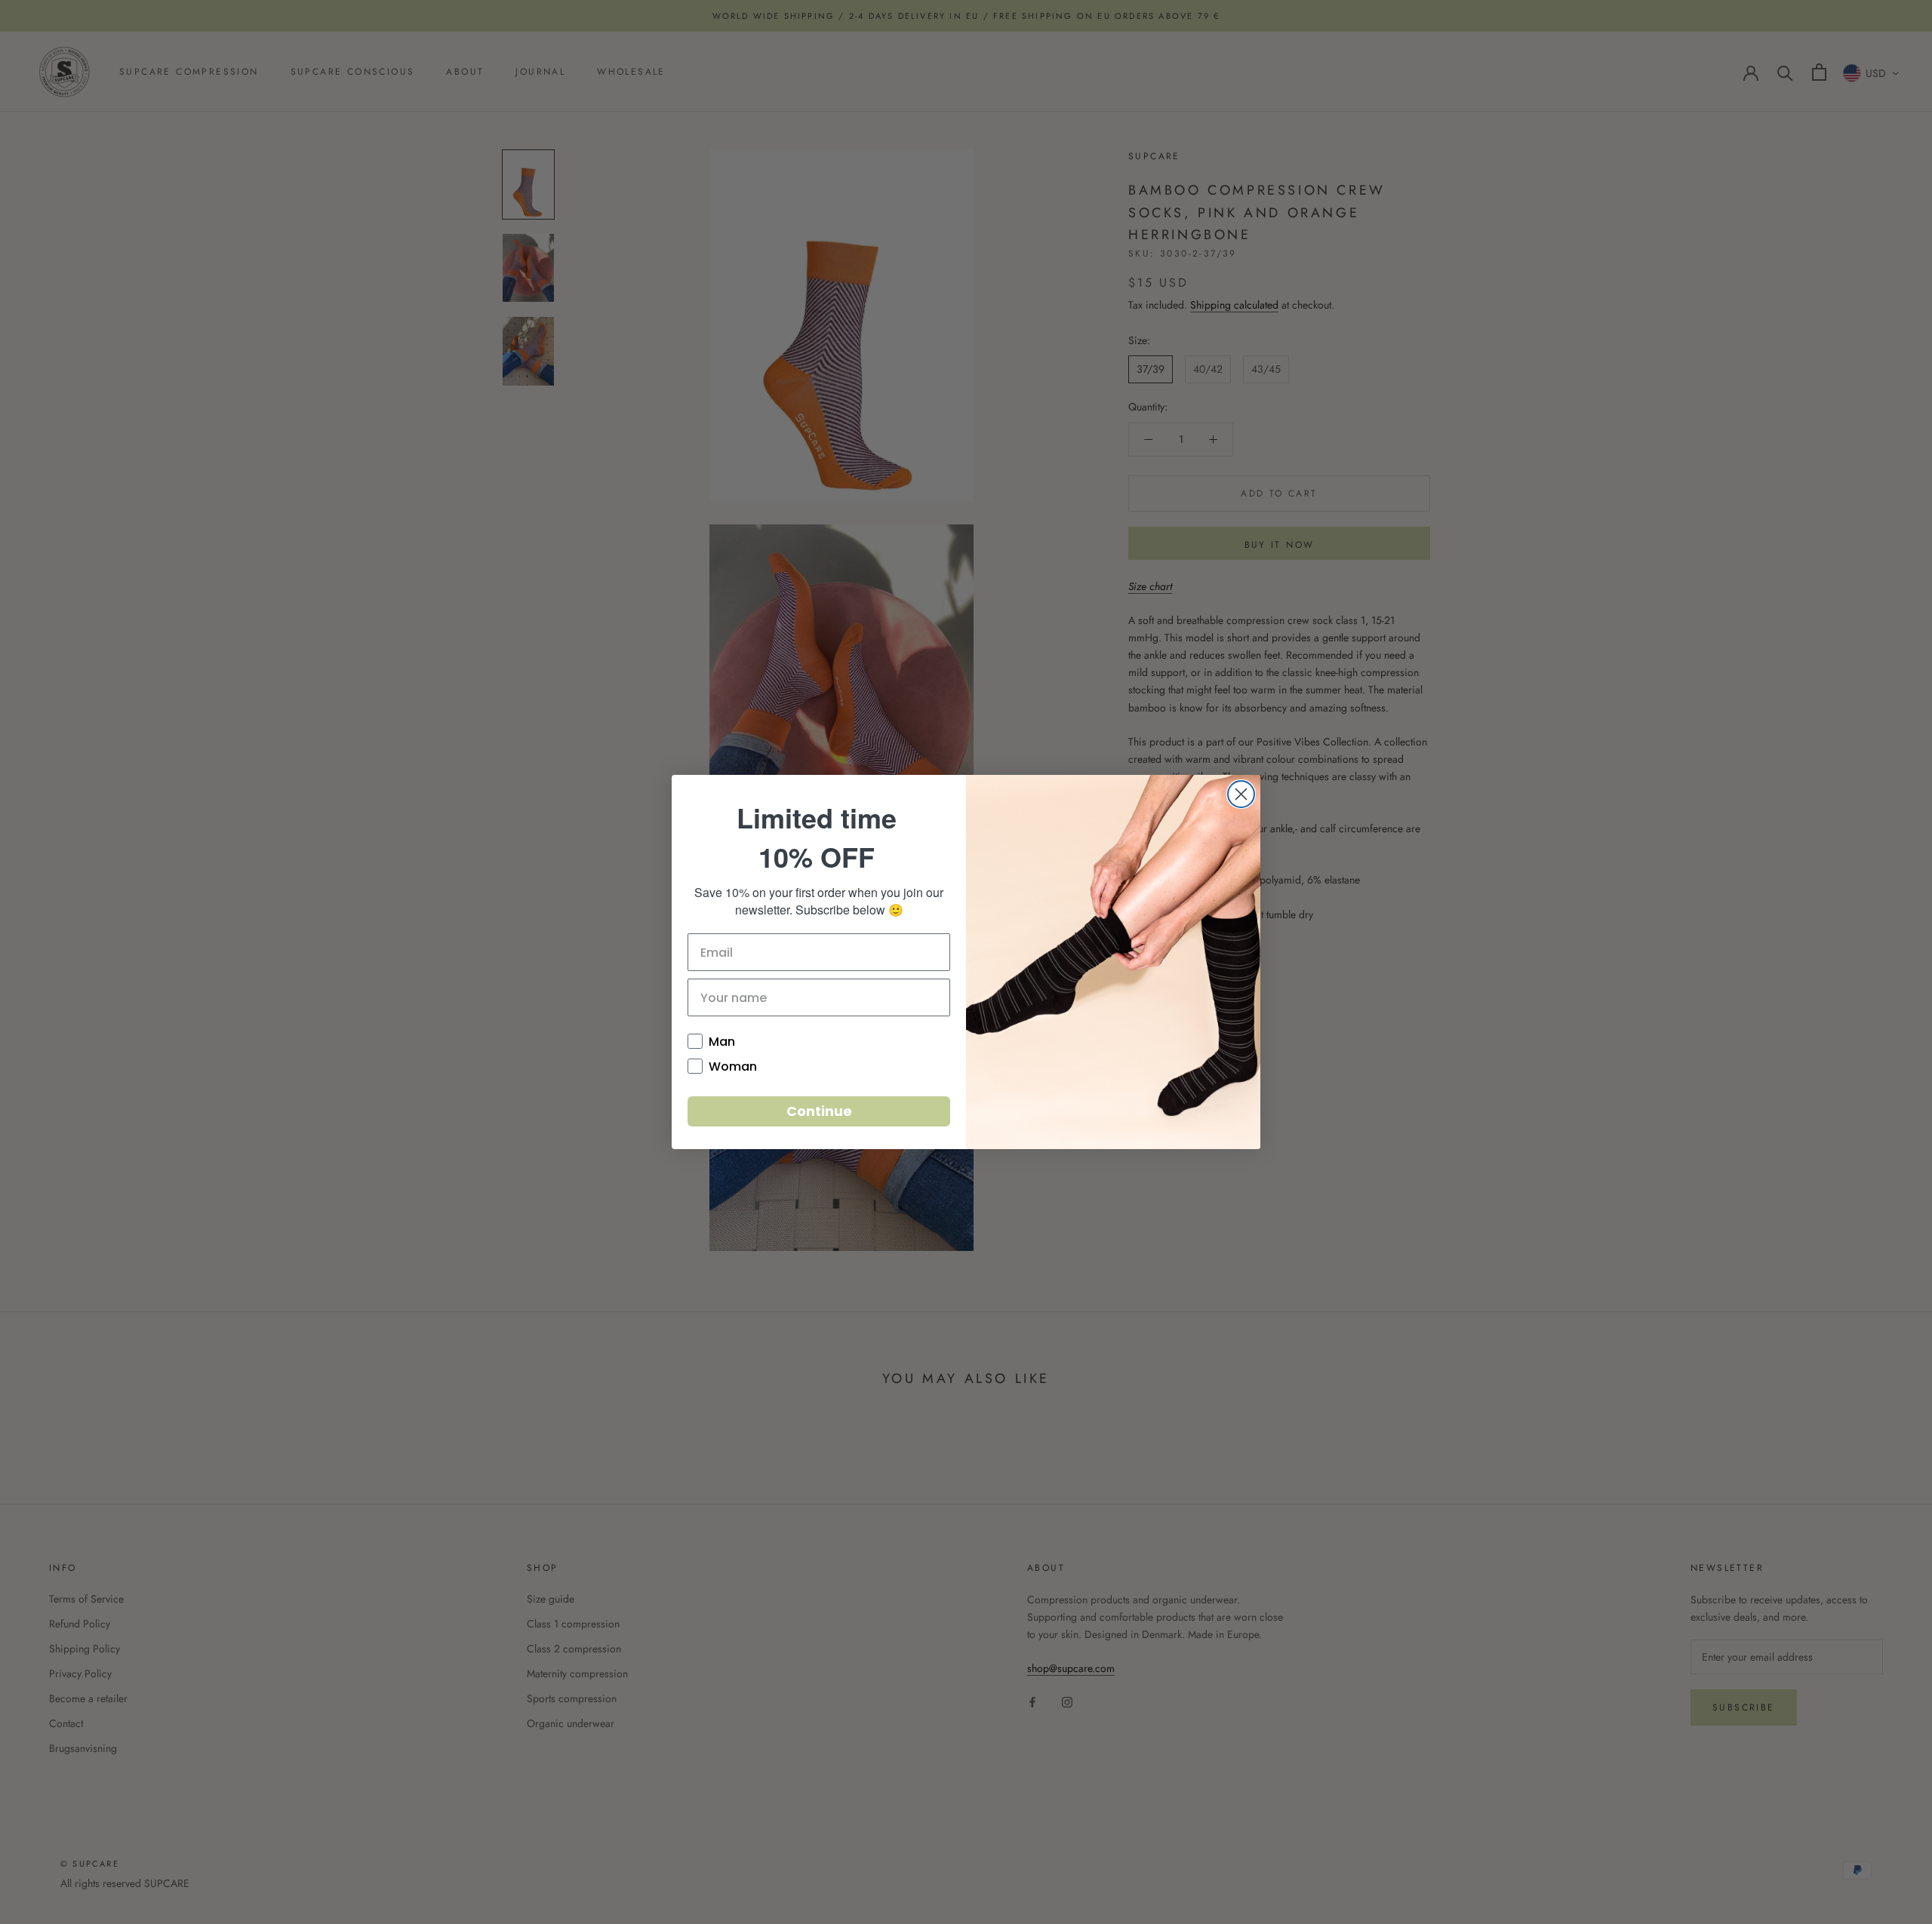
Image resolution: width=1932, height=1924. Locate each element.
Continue (819, 1111)
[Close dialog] (1241, 794)
